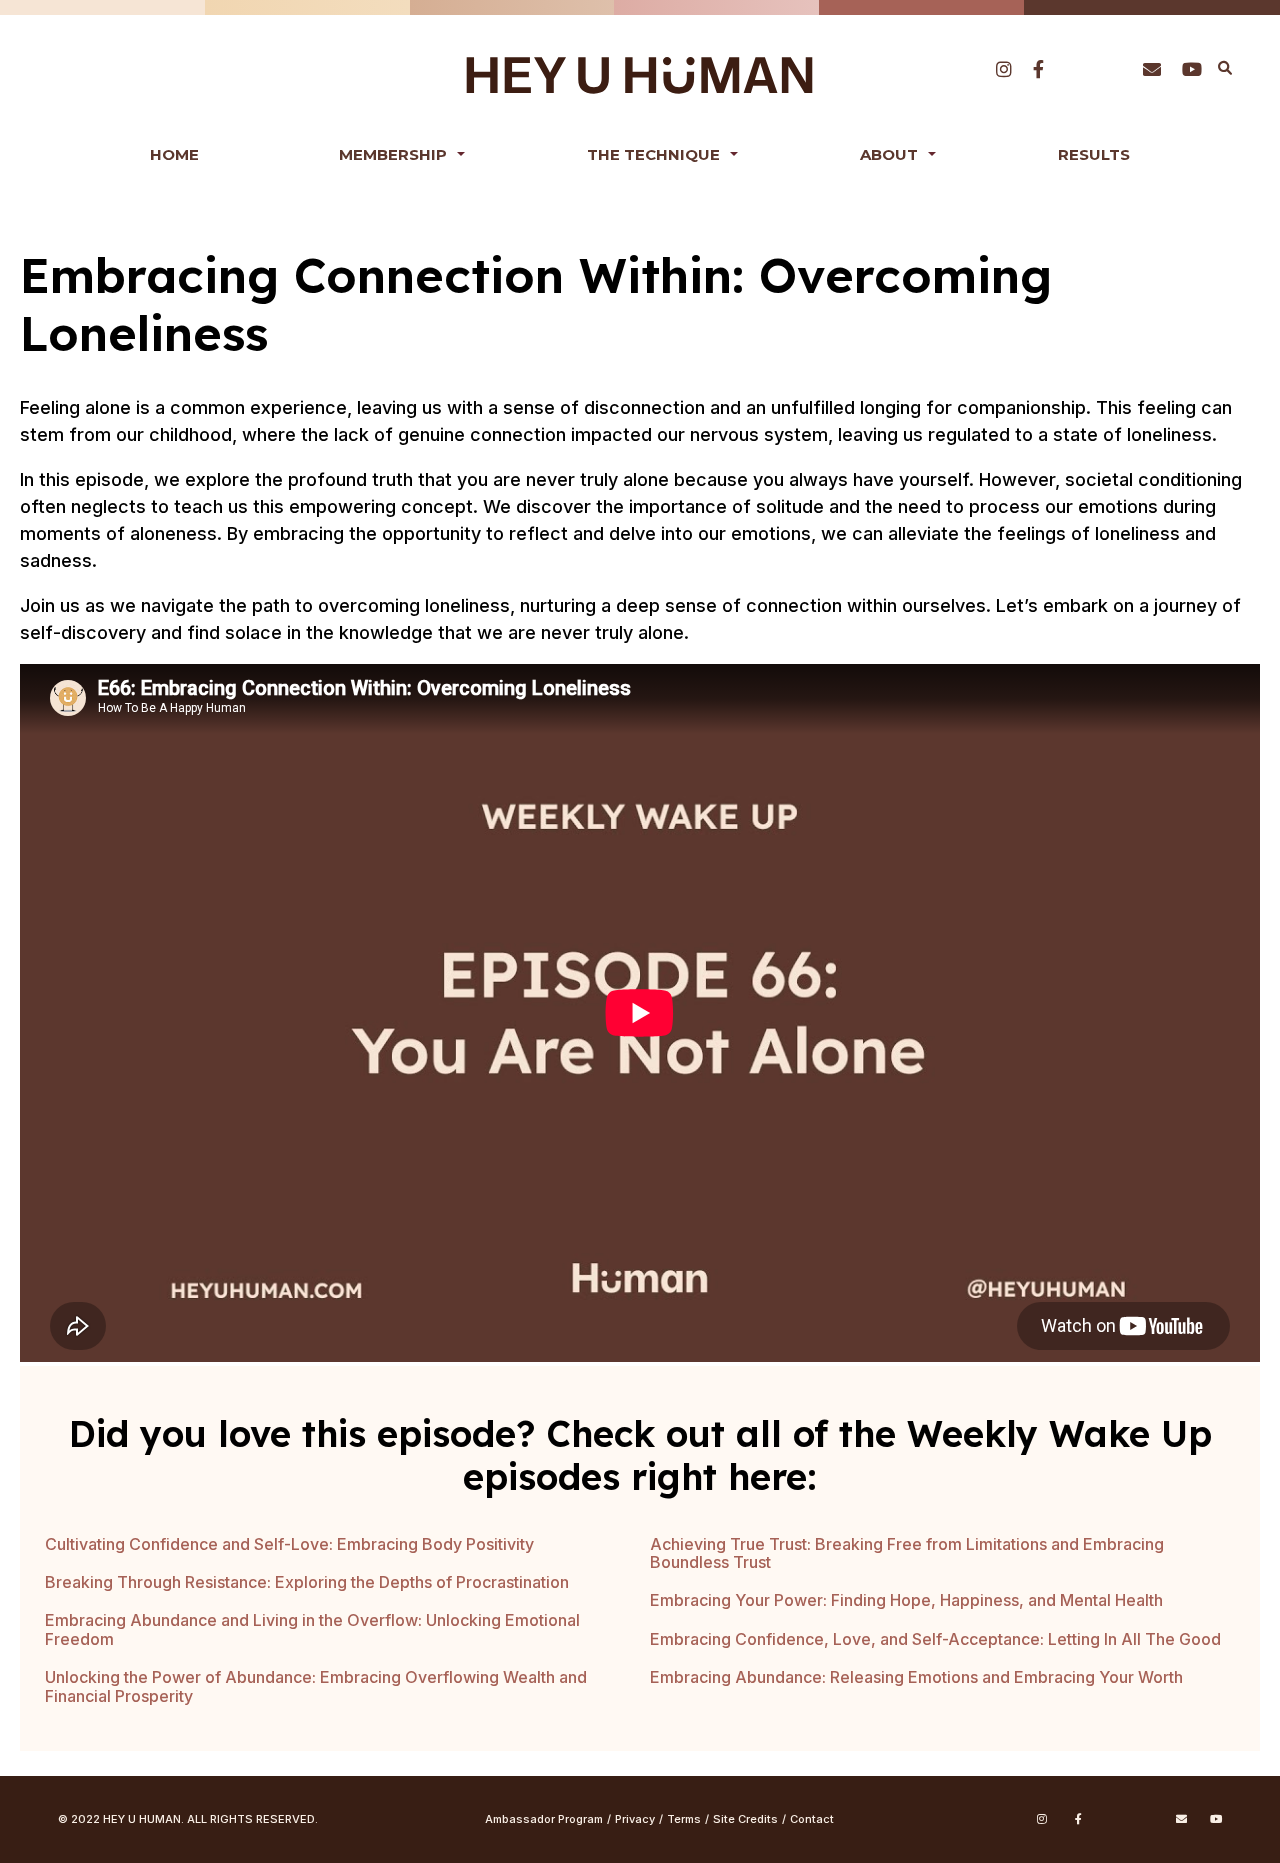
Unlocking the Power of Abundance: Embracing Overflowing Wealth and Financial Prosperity (316, 1686)
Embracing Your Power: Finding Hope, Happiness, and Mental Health (906, 1600)
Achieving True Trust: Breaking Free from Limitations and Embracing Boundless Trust (907, 1553)
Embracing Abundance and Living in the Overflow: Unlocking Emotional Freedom (312, 1629)
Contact (812, 1819)
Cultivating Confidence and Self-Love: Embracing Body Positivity (289, 1544)
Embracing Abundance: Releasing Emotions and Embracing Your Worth (916, 1677)
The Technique (653, 154)
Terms (684, 1819)
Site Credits (745, 1819)
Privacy (635, 1819)
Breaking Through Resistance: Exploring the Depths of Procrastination (307, 1582)
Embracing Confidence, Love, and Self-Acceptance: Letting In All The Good (935, 1639)
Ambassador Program (544, 1819)
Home (174, 154)
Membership (393, 154)
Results (1094, 154)
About (889, 154)
